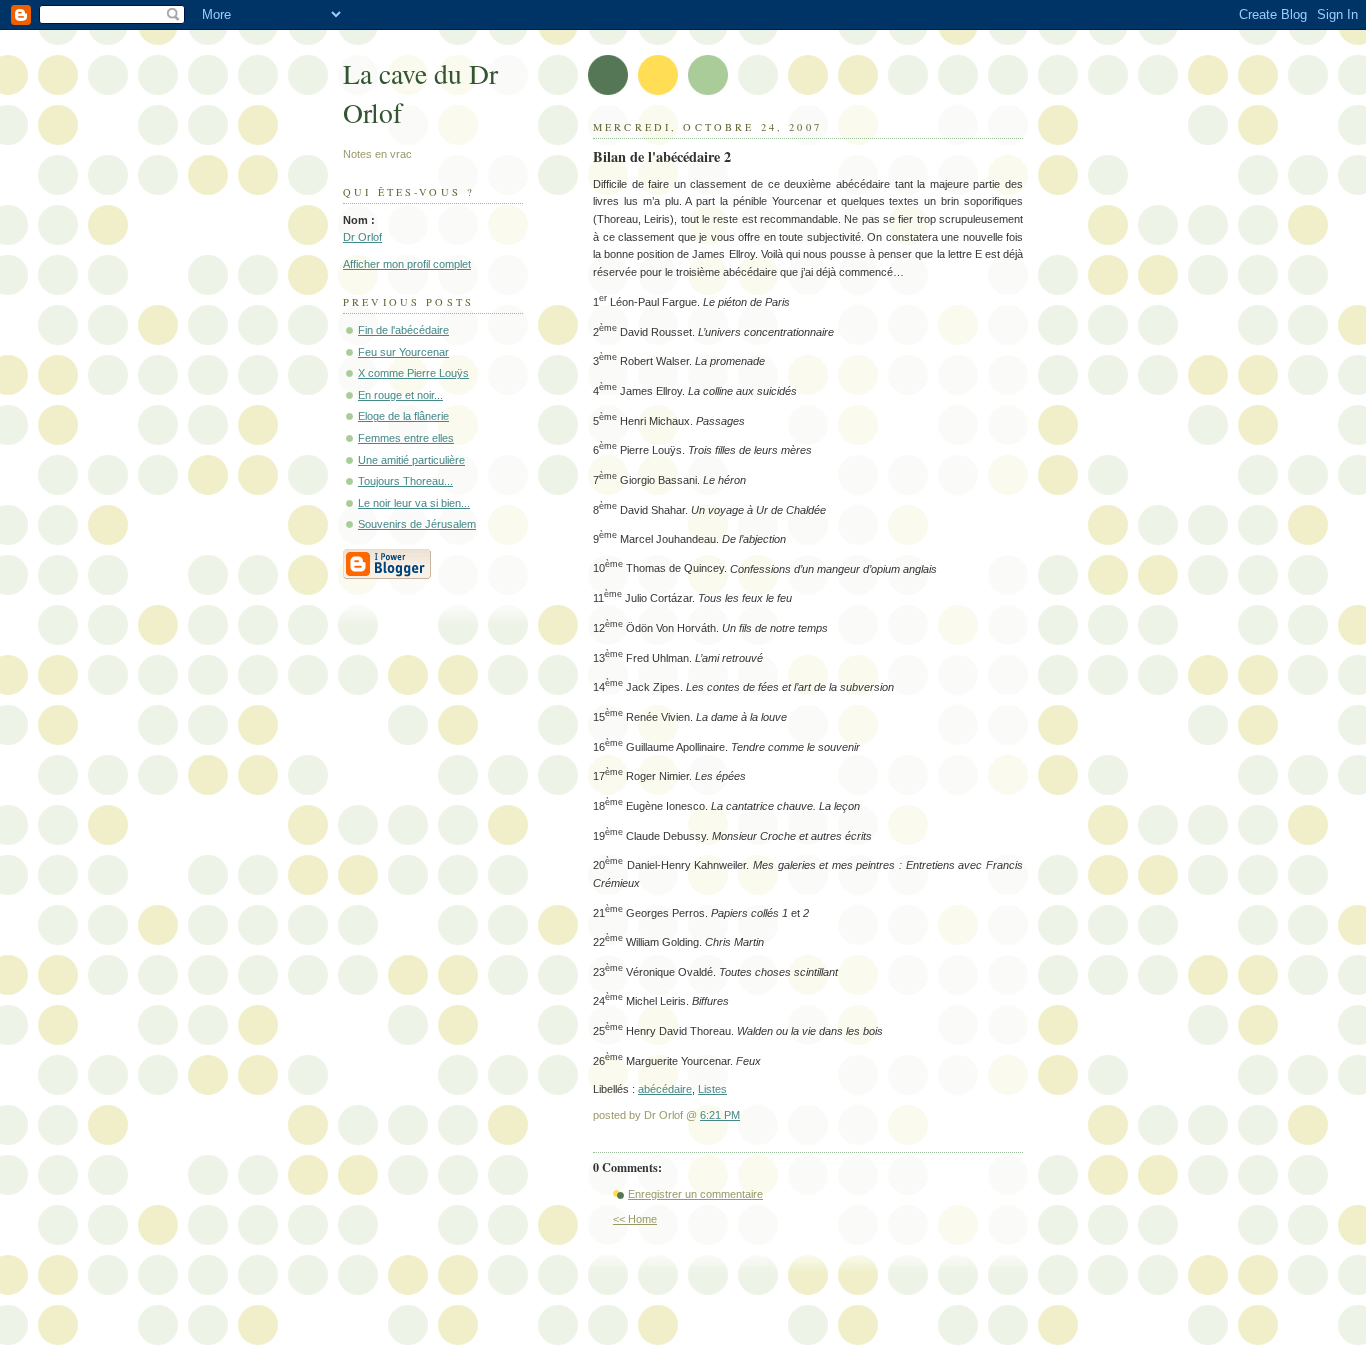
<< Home (635, 1219)
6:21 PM (720, 1115)
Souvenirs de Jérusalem (417, 524)
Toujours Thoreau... (405, 481)
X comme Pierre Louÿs (413, 373)
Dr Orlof (362, 237)
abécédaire (665, 1089)
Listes (712, 1089)
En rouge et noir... (400, 395)
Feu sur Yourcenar (403, 352)
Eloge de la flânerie (403, 416)
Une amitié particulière (411, 460)
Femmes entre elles (406, 438)
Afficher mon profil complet (407, 264)
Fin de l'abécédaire (403, 330)
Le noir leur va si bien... (414, 503)
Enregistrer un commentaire (695, 1194)
